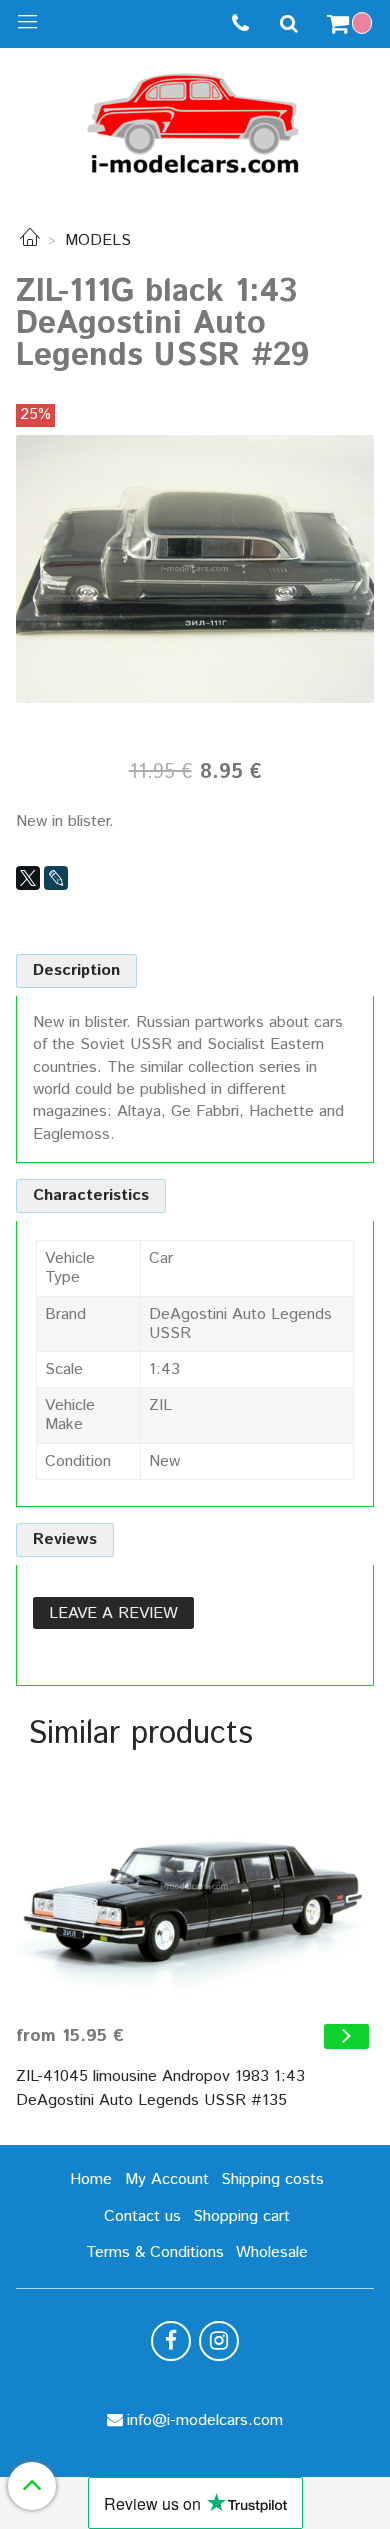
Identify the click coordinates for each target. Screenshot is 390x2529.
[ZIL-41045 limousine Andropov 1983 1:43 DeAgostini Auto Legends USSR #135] (195, 1887)
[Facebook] (171, 2341)
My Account (167, 2179)
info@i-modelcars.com (205, 2420)
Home (91, 2179)
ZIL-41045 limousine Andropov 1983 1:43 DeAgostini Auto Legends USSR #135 (160, 2088)
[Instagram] (219, 2341)
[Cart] (352, 24)
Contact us (142, 2216)
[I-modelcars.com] (195, 119)
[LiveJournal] (56, 878)
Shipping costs (272, 2179)
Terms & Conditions (155, 2252)
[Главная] (30, 240)
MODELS (98, 240)
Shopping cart (241, 2216)
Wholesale (272, 2252)
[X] (28, 878)
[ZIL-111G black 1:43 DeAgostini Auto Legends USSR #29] (195, 568)
